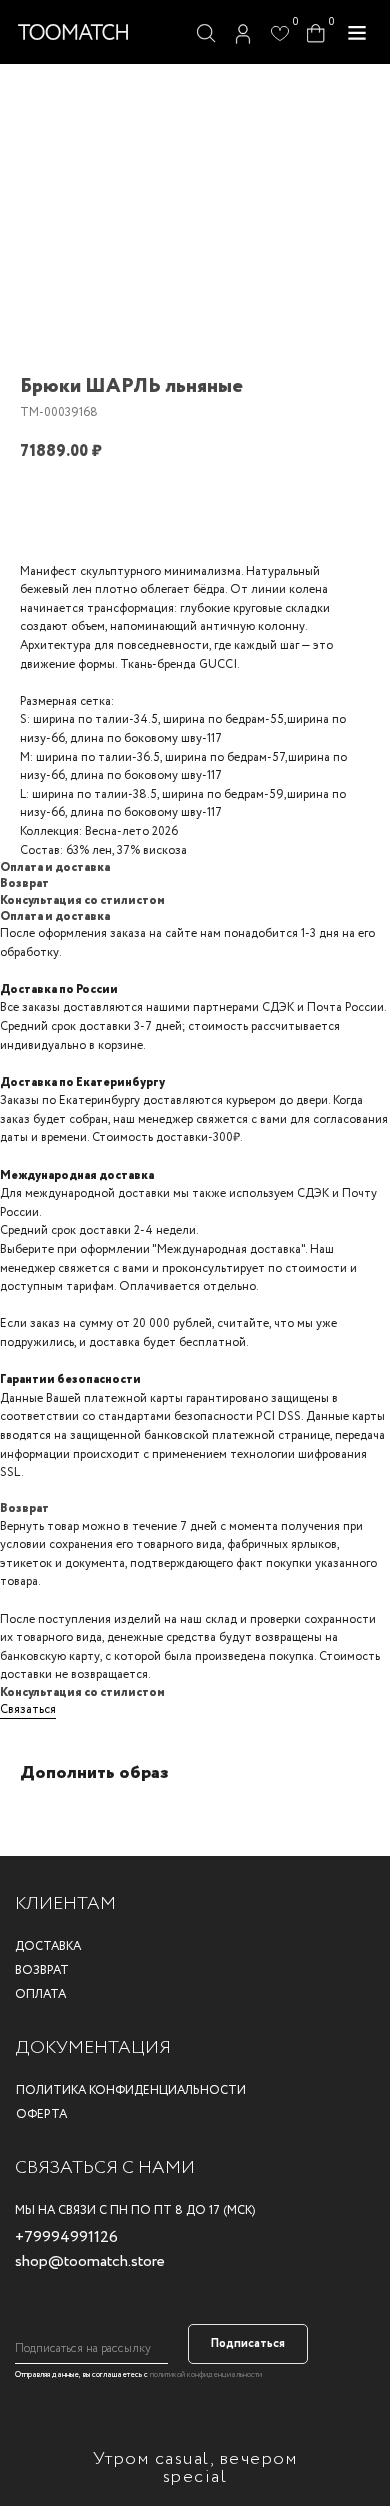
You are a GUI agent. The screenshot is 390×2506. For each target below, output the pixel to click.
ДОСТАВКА (48, 1946)
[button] (357, 33)
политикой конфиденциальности (206, 2375)
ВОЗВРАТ (42, 1970)
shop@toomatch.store (90, 2261)
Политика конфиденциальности (131, 2090)
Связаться (28, 1709)
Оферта (41, 2114)
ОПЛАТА (40, 1994)
